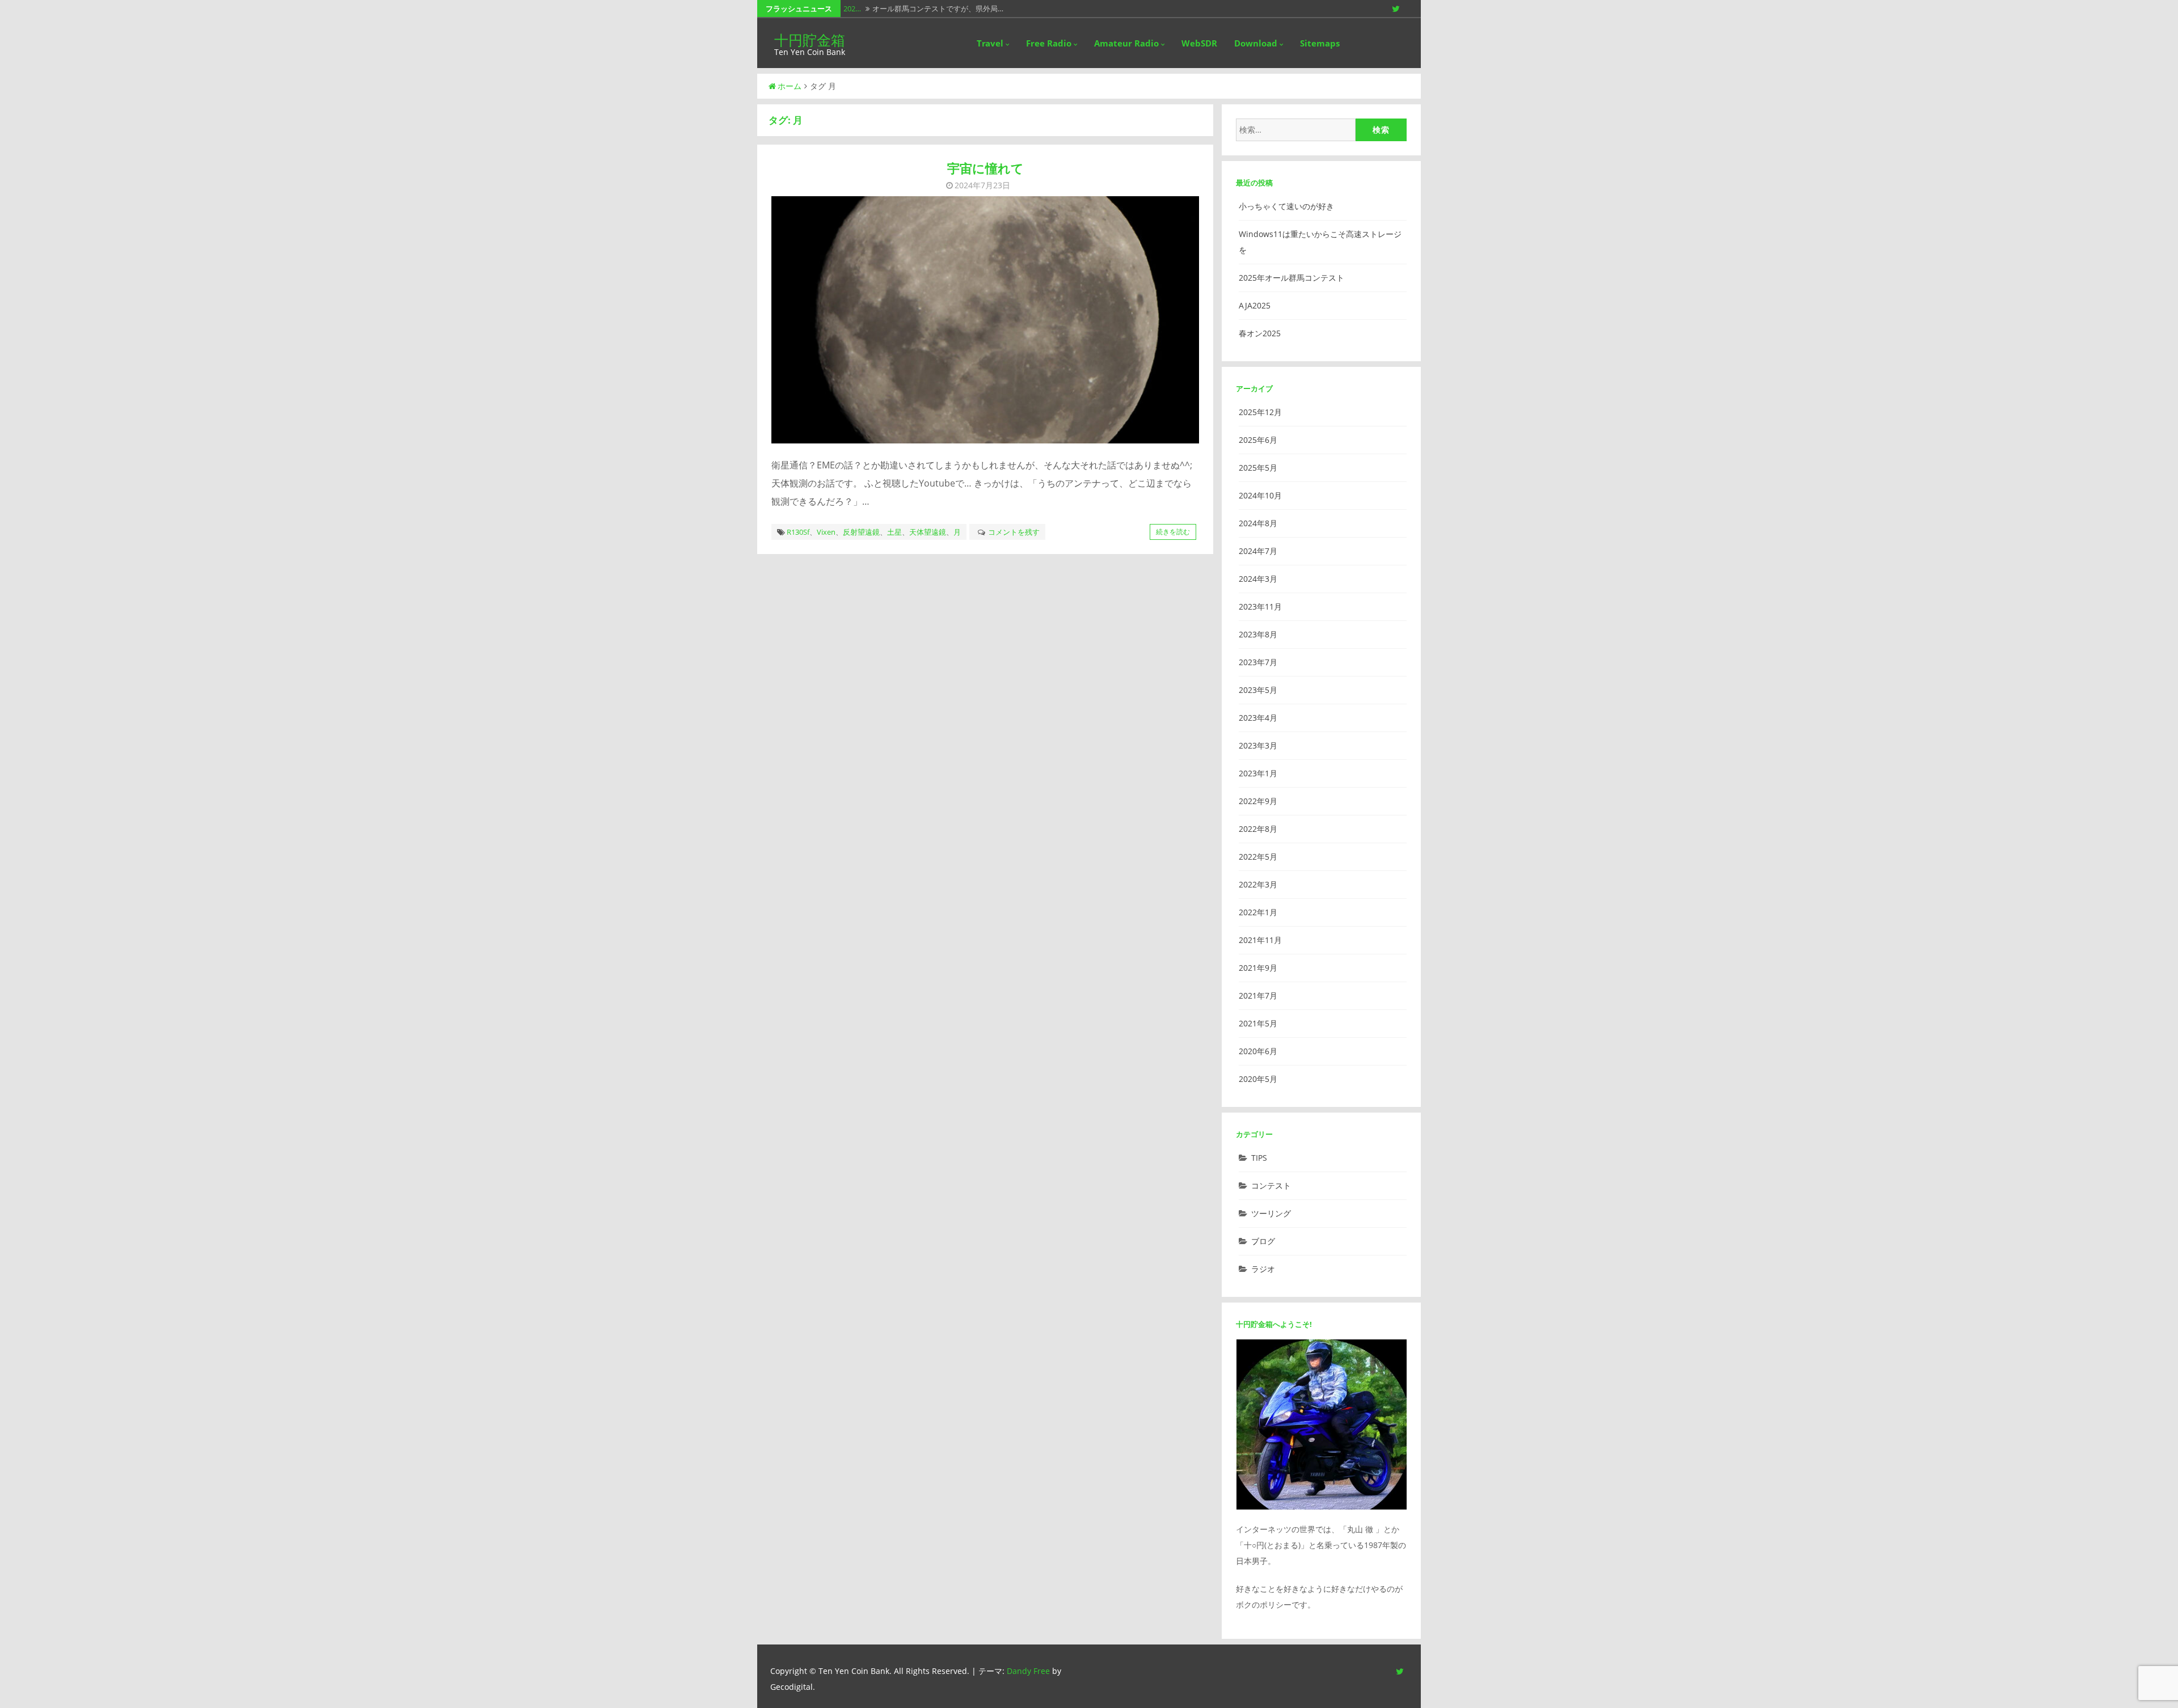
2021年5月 (1258, 1023)
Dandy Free (1028, 1671)
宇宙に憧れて (985, 168)
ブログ (1263, 1241)
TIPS (1259, 1158)
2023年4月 (1258, 718)
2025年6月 (1258, 440)
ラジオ (1263, 1269)
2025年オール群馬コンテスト (1291, 278)
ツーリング (1271, 1213)
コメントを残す (1014, 532)
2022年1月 (1258, 912)
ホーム (790, 86)
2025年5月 (1258, 468)
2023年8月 (1258, 634)
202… (852, 9)
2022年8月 (1258, 829)
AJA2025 (1255, 305)
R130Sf (798, 532)
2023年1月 (1258, 773)
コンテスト (1271, 1185)
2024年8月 (1258, 523)
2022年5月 (1258, 857)
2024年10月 (1260, 495)
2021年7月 (1258, 995)
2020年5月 (1258, 1079)
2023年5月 (1258, 690)
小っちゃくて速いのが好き (1286, 206)
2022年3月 (1258, 884)
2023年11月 (1260, 606)
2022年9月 (1258, 801)
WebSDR (1199, 43)
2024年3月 (1258, 579)
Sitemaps (1320, 43)
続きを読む (1173, 532)
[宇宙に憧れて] (985, 320)
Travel (990, 43)
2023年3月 (1258, 745)
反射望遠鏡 (861, 532)
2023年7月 (1258, 662)
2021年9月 (1258, 968)
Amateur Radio (1126, 43)
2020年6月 (1258, 1051)
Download (1256, 43)
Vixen (826, 532)
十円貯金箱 (810, 40)
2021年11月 (1260, 940)
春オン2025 (1260, 333)
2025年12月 (1260, 412)
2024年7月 (1258, 551)
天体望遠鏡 (928, 532)
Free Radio (1049, 43)
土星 (894, 532)
